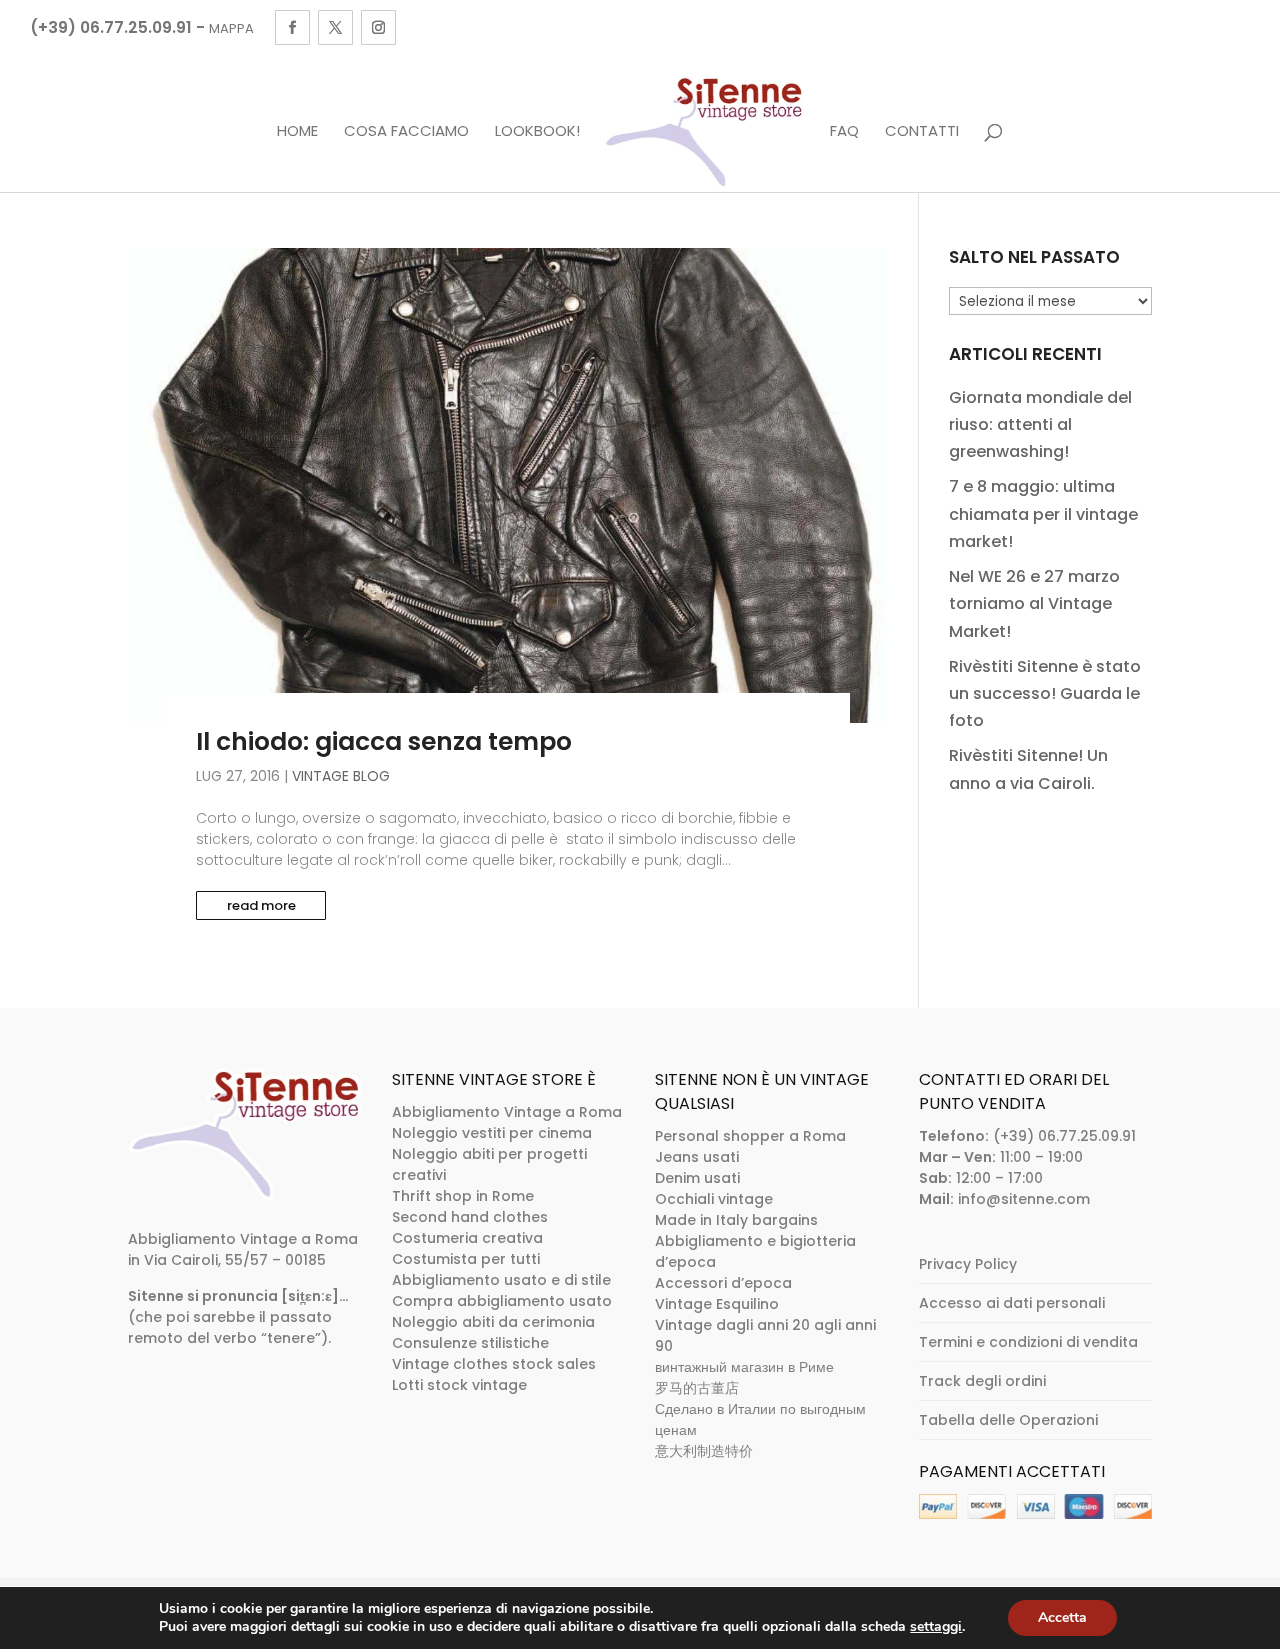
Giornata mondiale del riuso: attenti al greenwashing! (1040, 424)
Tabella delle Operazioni (1008, 1420)
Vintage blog (341, 776)
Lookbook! (537, 132)
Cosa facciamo (406, 132)
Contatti (922, 132)
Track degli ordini (982, 1381)
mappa (231, 28)
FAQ (844, 132)
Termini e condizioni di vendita (1028, 1342)
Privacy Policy (968, 1264)
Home (297, 132)
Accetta (1062, 1617)
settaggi (936, 1627)
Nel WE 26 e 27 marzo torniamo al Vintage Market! (1034, 603)
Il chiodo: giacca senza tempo (384, 741)
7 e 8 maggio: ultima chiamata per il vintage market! (1043, 513)
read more (261, 905)
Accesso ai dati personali (1012, 1303)
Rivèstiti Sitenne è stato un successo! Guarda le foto (1045, 693)
